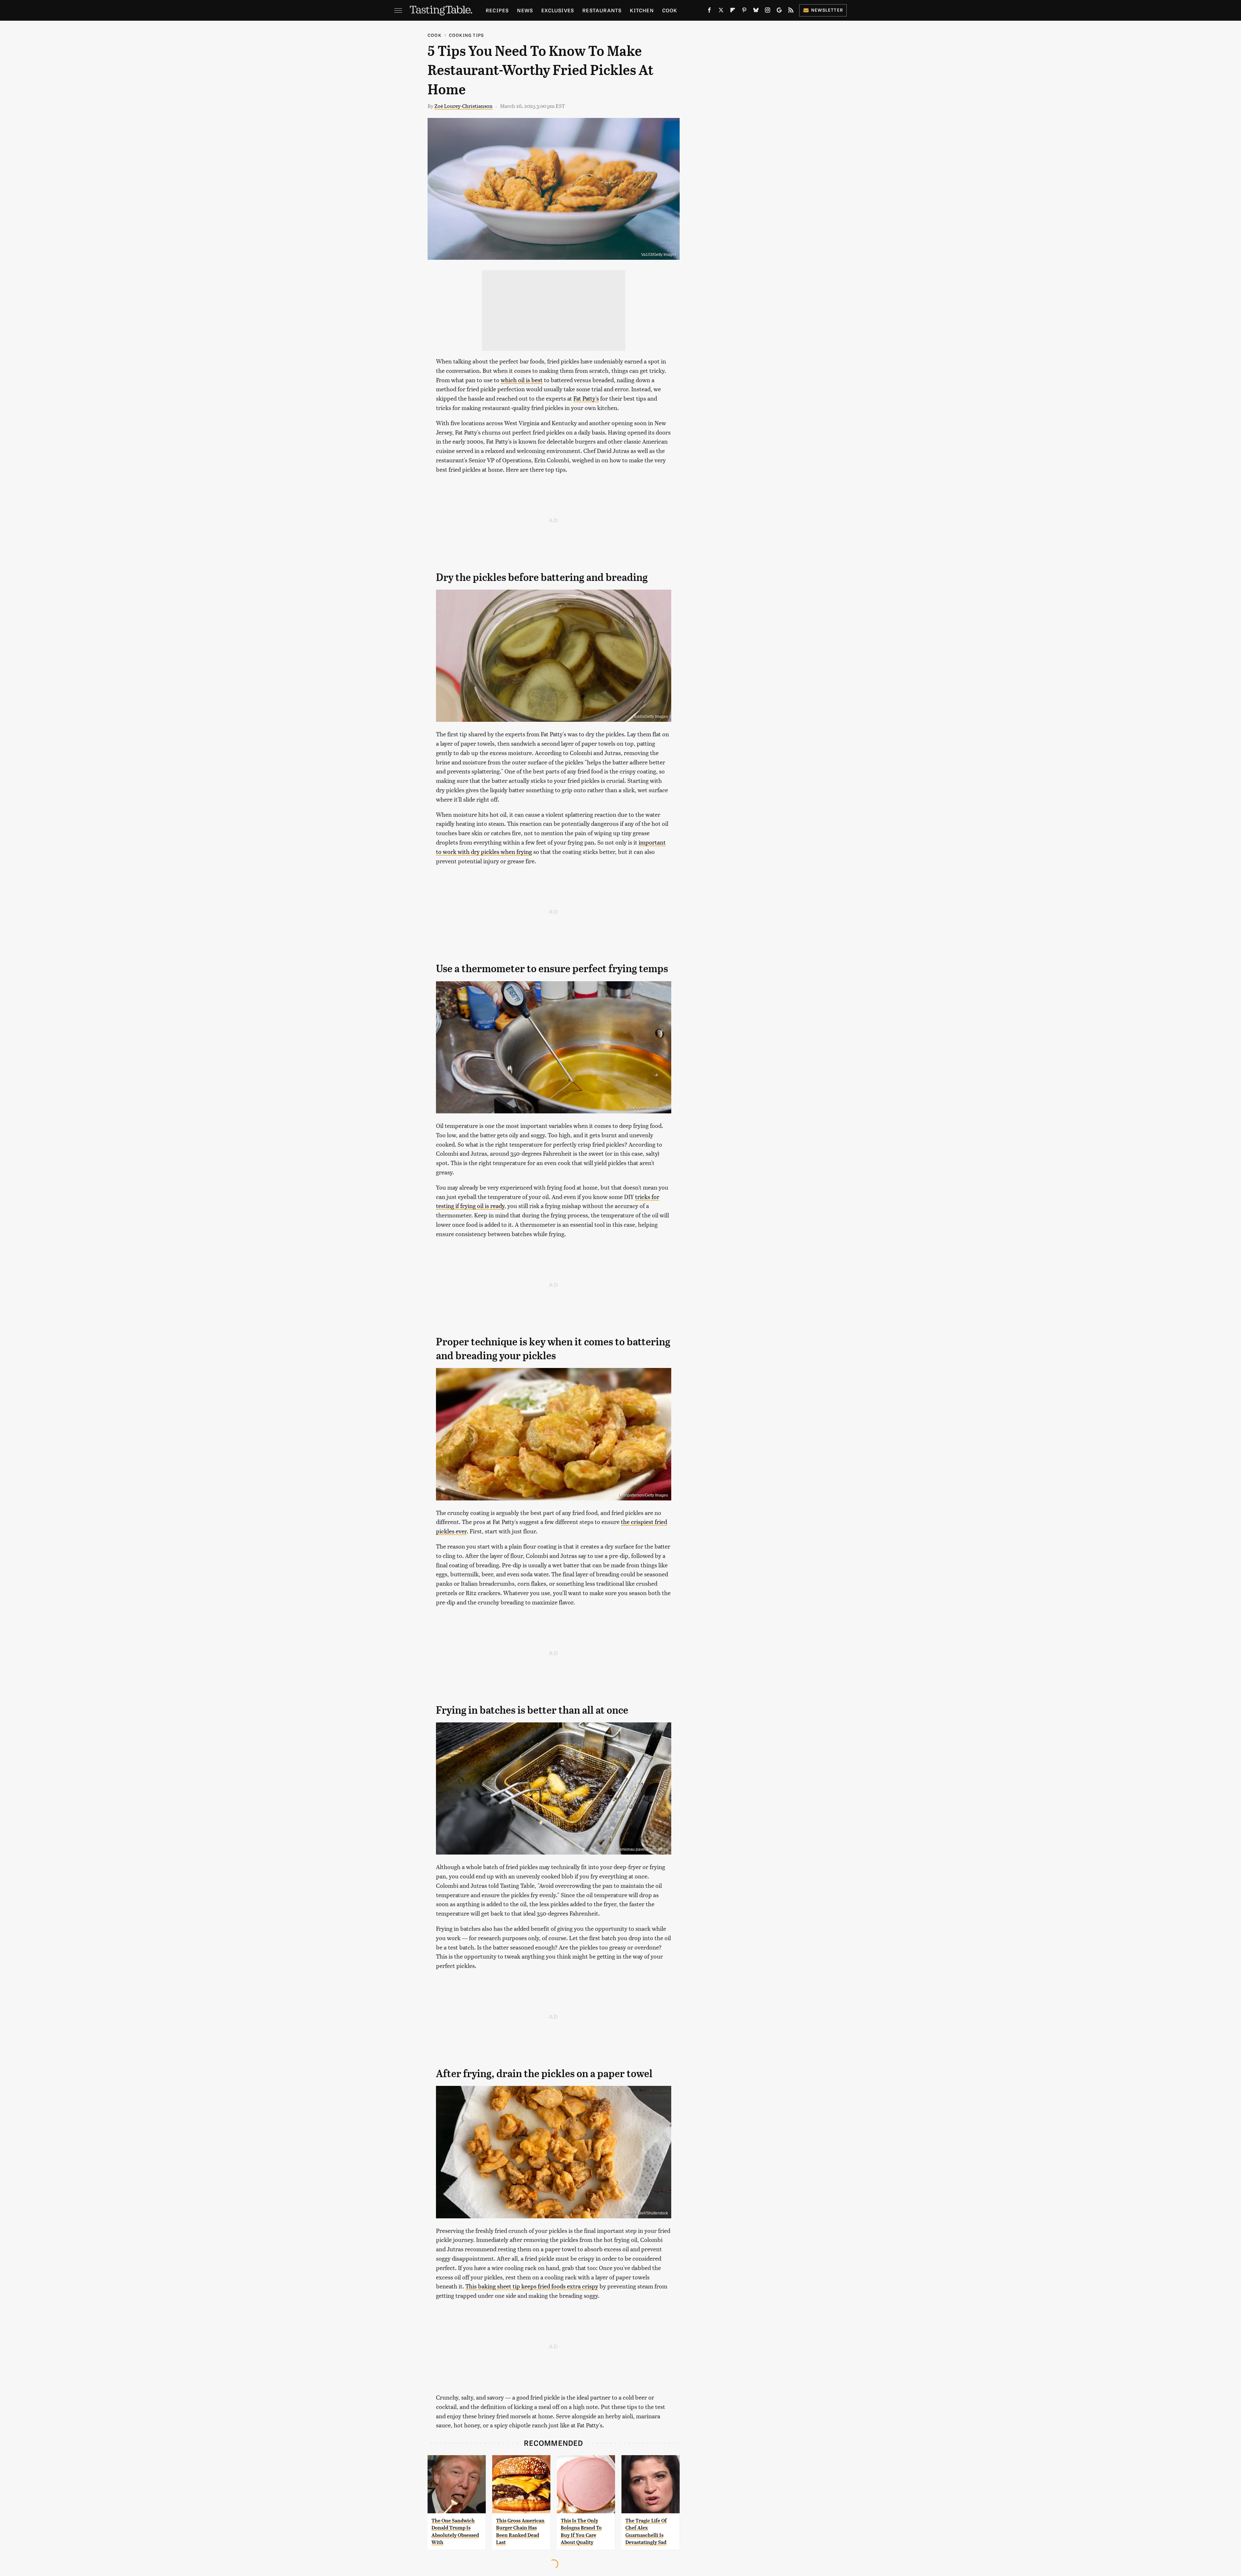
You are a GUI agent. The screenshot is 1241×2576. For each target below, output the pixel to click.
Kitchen (642, 10)
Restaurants (602, 10)
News (525, 10)
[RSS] (791, 11)
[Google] (779, 11)
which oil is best (522, 380)
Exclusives (558, 10)
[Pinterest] (744, 11)
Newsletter (827, 10)
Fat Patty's (586, 398)
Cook (670, 10)
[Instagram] (768, 11)
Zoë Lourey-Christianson (463, 106)
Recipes (497, 10)
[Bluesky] (756, 11)
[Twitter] (721, 11)
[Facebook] (709, 11)
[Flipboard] (733, 11)
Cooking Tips (466, 35)
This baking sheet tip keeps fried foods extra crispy (532, 2286)
